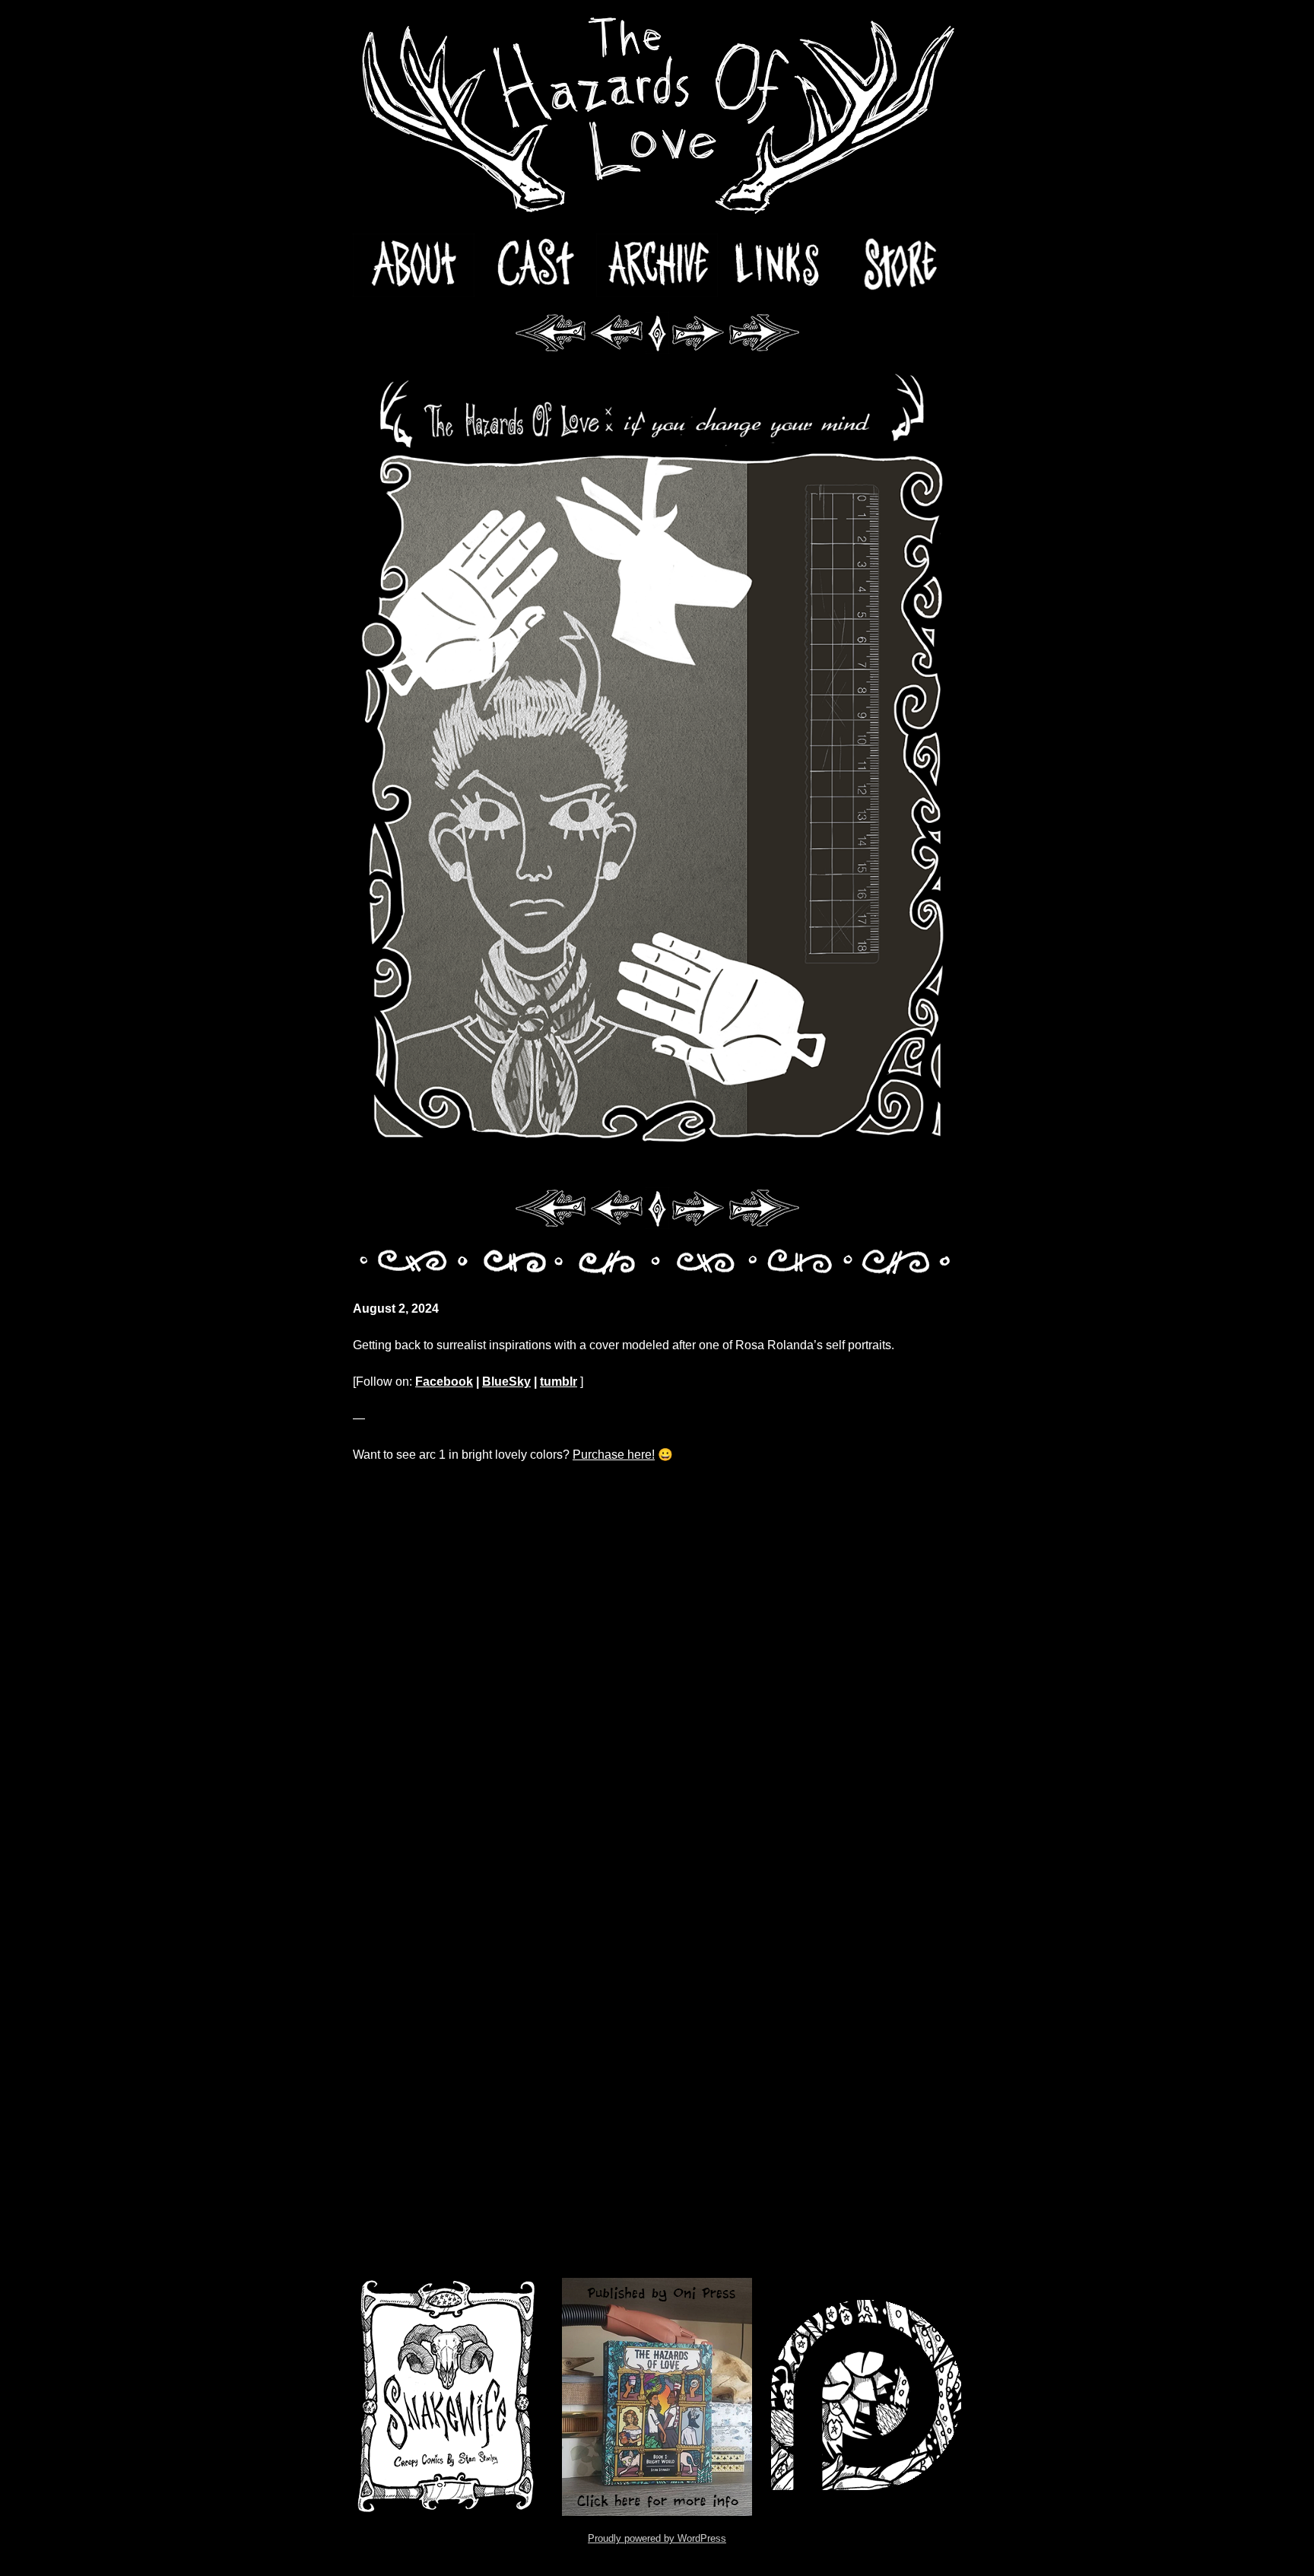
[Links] (779, 265)
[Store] (900, 265)
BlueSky (506, 1382)
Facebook (444, 1382)
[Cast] (535, 265)
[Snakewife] (448, 2397)
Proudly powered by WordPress (657, 2538)
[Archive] (657, 265)
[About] (414, 265)
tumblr (559, 1382)
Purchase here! (614, 1455)
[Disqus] (657, 1672)
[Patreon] (866, 2397)
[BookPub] (657, 2397)
